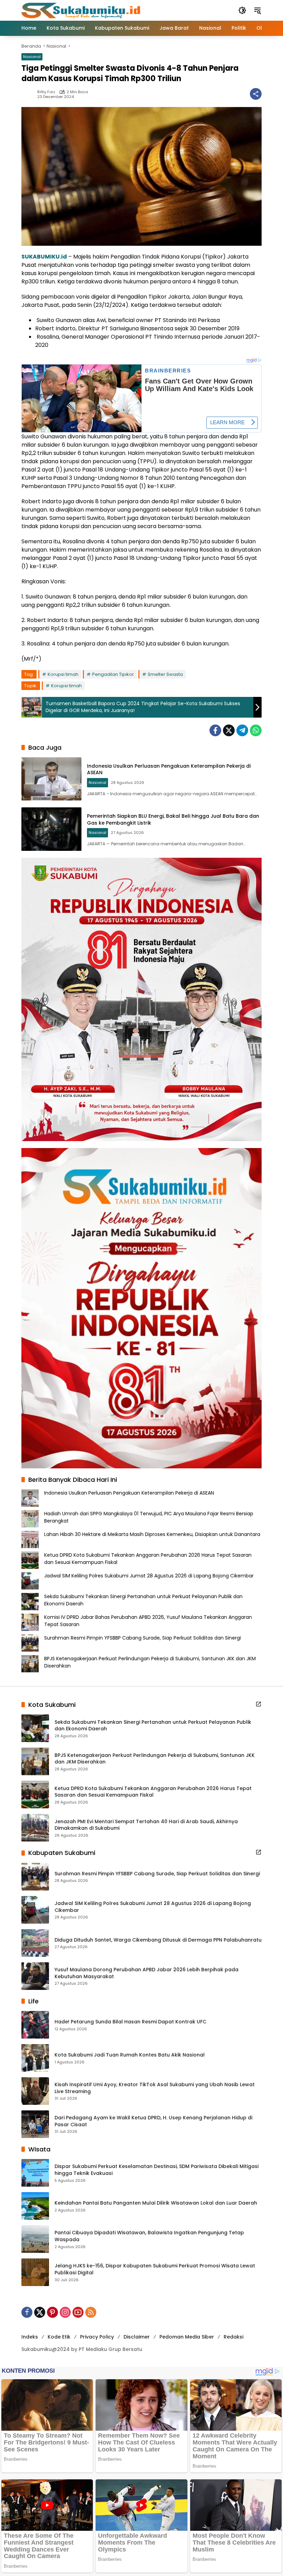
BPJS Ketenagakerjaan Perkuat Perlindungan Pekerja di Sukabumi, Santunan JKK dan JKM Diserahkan (155, 1759)
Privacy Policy (97, 2337)
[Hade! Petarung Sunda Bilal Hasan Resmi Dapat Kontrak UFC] (35, 2025)
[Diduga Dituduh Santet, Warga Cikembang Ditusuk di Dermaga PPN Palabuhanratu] (35, 1943)
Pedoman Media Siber (187, 2337)
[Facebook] (215, 730)
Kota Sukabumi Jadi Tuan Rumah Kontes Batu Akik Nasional (130, 2055)
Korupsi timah (63, 674)
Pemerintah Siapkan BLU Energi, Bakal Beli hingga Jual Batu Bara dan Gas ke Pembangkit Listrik (173, 819)
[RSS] (91, 2312)
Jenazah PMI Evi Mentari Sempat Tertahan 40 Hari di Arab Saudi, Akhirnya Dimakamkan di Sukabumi (146, 1825)
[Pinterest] (52, 2312)
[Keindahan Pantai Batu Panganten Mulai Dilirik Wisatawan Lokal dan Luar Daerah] (35, 2206)
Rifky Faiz (46, 92)
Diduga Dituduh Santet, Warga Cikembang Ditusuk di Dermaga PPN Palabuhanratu (158, 1940)
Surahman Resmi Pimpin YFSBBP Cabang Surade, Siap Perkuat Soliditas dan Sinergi (143, 1638)
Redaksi (233, 2337)
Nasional (32, 57)
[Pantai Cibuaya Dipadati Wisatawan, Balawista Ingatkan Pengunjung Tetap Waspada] (35, 2239)
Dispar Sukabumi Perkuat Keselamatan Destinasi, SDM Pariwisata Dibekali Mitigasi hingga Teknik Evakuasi (157, 2170)
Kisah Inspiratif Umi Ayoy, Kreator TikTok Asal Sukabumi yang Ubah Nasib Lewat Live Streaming (155, 2088)
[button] (242, 10)
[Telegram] (242, 730)
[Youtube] (78, 2312)
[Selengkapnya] (258, 1704)
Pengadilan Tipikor (113, 674)
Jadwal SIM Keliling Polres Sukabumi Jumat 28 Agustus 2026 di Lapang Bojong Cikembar (149, 1576)
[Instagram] (65, 2312)
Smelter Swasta (165, 674)
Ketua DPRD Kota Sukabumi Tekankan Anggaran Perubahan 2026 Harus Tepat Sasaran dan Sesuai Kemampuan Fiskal (153, 1792)
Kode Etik (59, 2337)
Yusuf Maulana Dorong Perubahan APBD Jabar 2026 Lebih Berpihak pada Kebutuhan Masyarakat (147, 1973)
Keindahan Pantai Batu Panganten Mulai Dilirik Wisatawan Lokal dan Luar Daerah (156, 2203)
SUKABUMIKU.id (44, 257)
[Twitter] (229, 730)
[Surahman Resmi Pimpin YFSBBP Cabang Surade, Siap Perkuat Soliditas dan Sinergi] (35, 1877)
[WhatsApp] (256, 730)
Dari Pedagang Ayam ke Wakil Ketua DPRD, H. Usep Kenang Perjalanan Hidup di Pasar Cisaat (153, 2121)
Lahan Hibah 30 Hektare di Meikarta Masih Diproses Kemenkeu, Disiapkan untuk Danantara (152, 1534)
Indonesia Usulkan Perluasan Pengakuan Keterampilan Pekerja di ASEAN (169, 769)
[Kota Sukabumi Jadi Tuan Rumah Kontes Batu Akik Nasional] (35, 2058)
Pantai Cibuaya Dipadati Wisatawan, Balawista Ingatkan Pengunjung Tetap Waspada (149, 2236)
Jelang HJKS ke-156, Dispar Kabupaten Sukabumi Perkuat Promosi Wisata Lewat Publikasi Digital (155, 2269)
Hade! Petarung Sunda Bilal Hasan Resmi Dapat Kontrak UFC (130, 2022)
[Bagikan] (256, 94)
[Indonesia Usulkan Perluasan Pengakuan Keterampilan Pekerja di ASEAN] (51, 779)
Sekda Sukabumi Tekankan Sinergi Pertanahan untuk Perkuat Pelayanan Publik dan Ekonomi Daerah (153, 1726)
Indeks (30, 2337)
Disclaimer (137, 2337)
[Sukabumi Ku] (82, 10)
